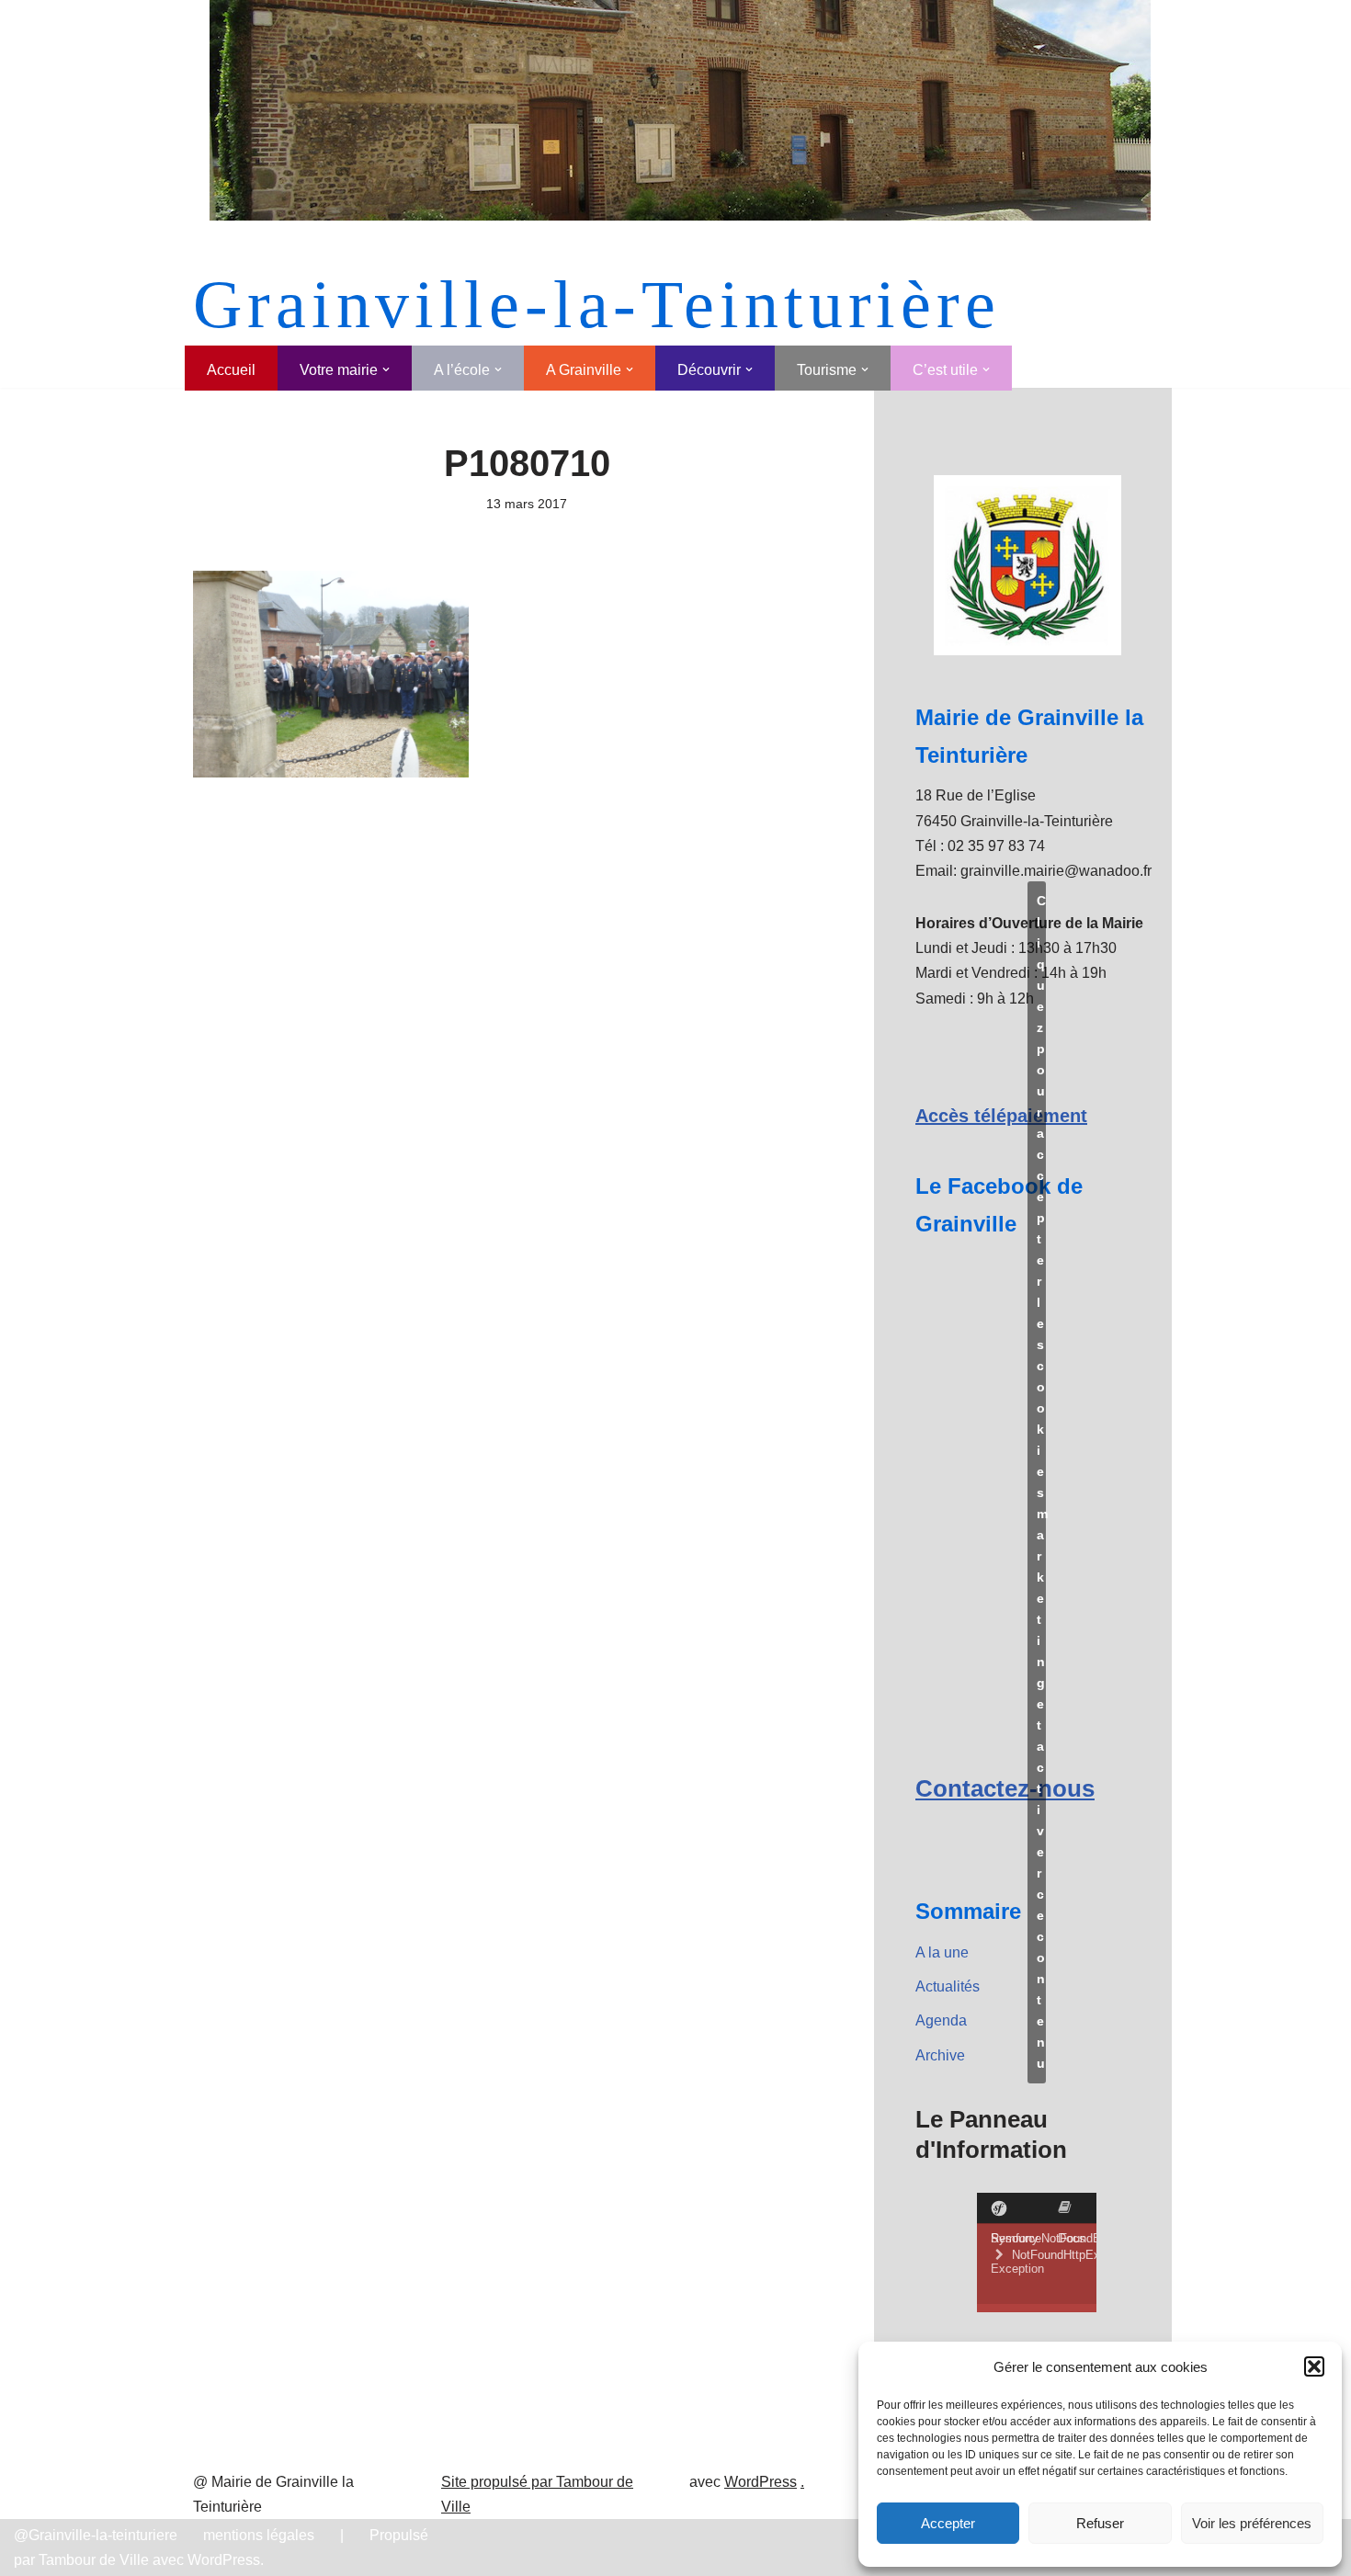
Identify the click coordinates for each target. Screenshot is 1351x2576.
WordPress (761, 2482)
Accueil (231, 370)
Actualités (948, 1986)
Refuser (1100, 2523)
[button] (1314, 2366)
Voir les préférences (1252, 2523)
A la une (942, 1952)
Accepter (948, 2523)
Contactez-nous (1005, 1788)
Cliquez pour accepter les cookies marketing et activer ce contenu (1041, 1482)
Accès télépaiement (1001, 1116)
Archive (940, 2055)
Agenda (941, 2020)
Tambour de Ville (94, 2560)
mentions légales (259, 2535)
